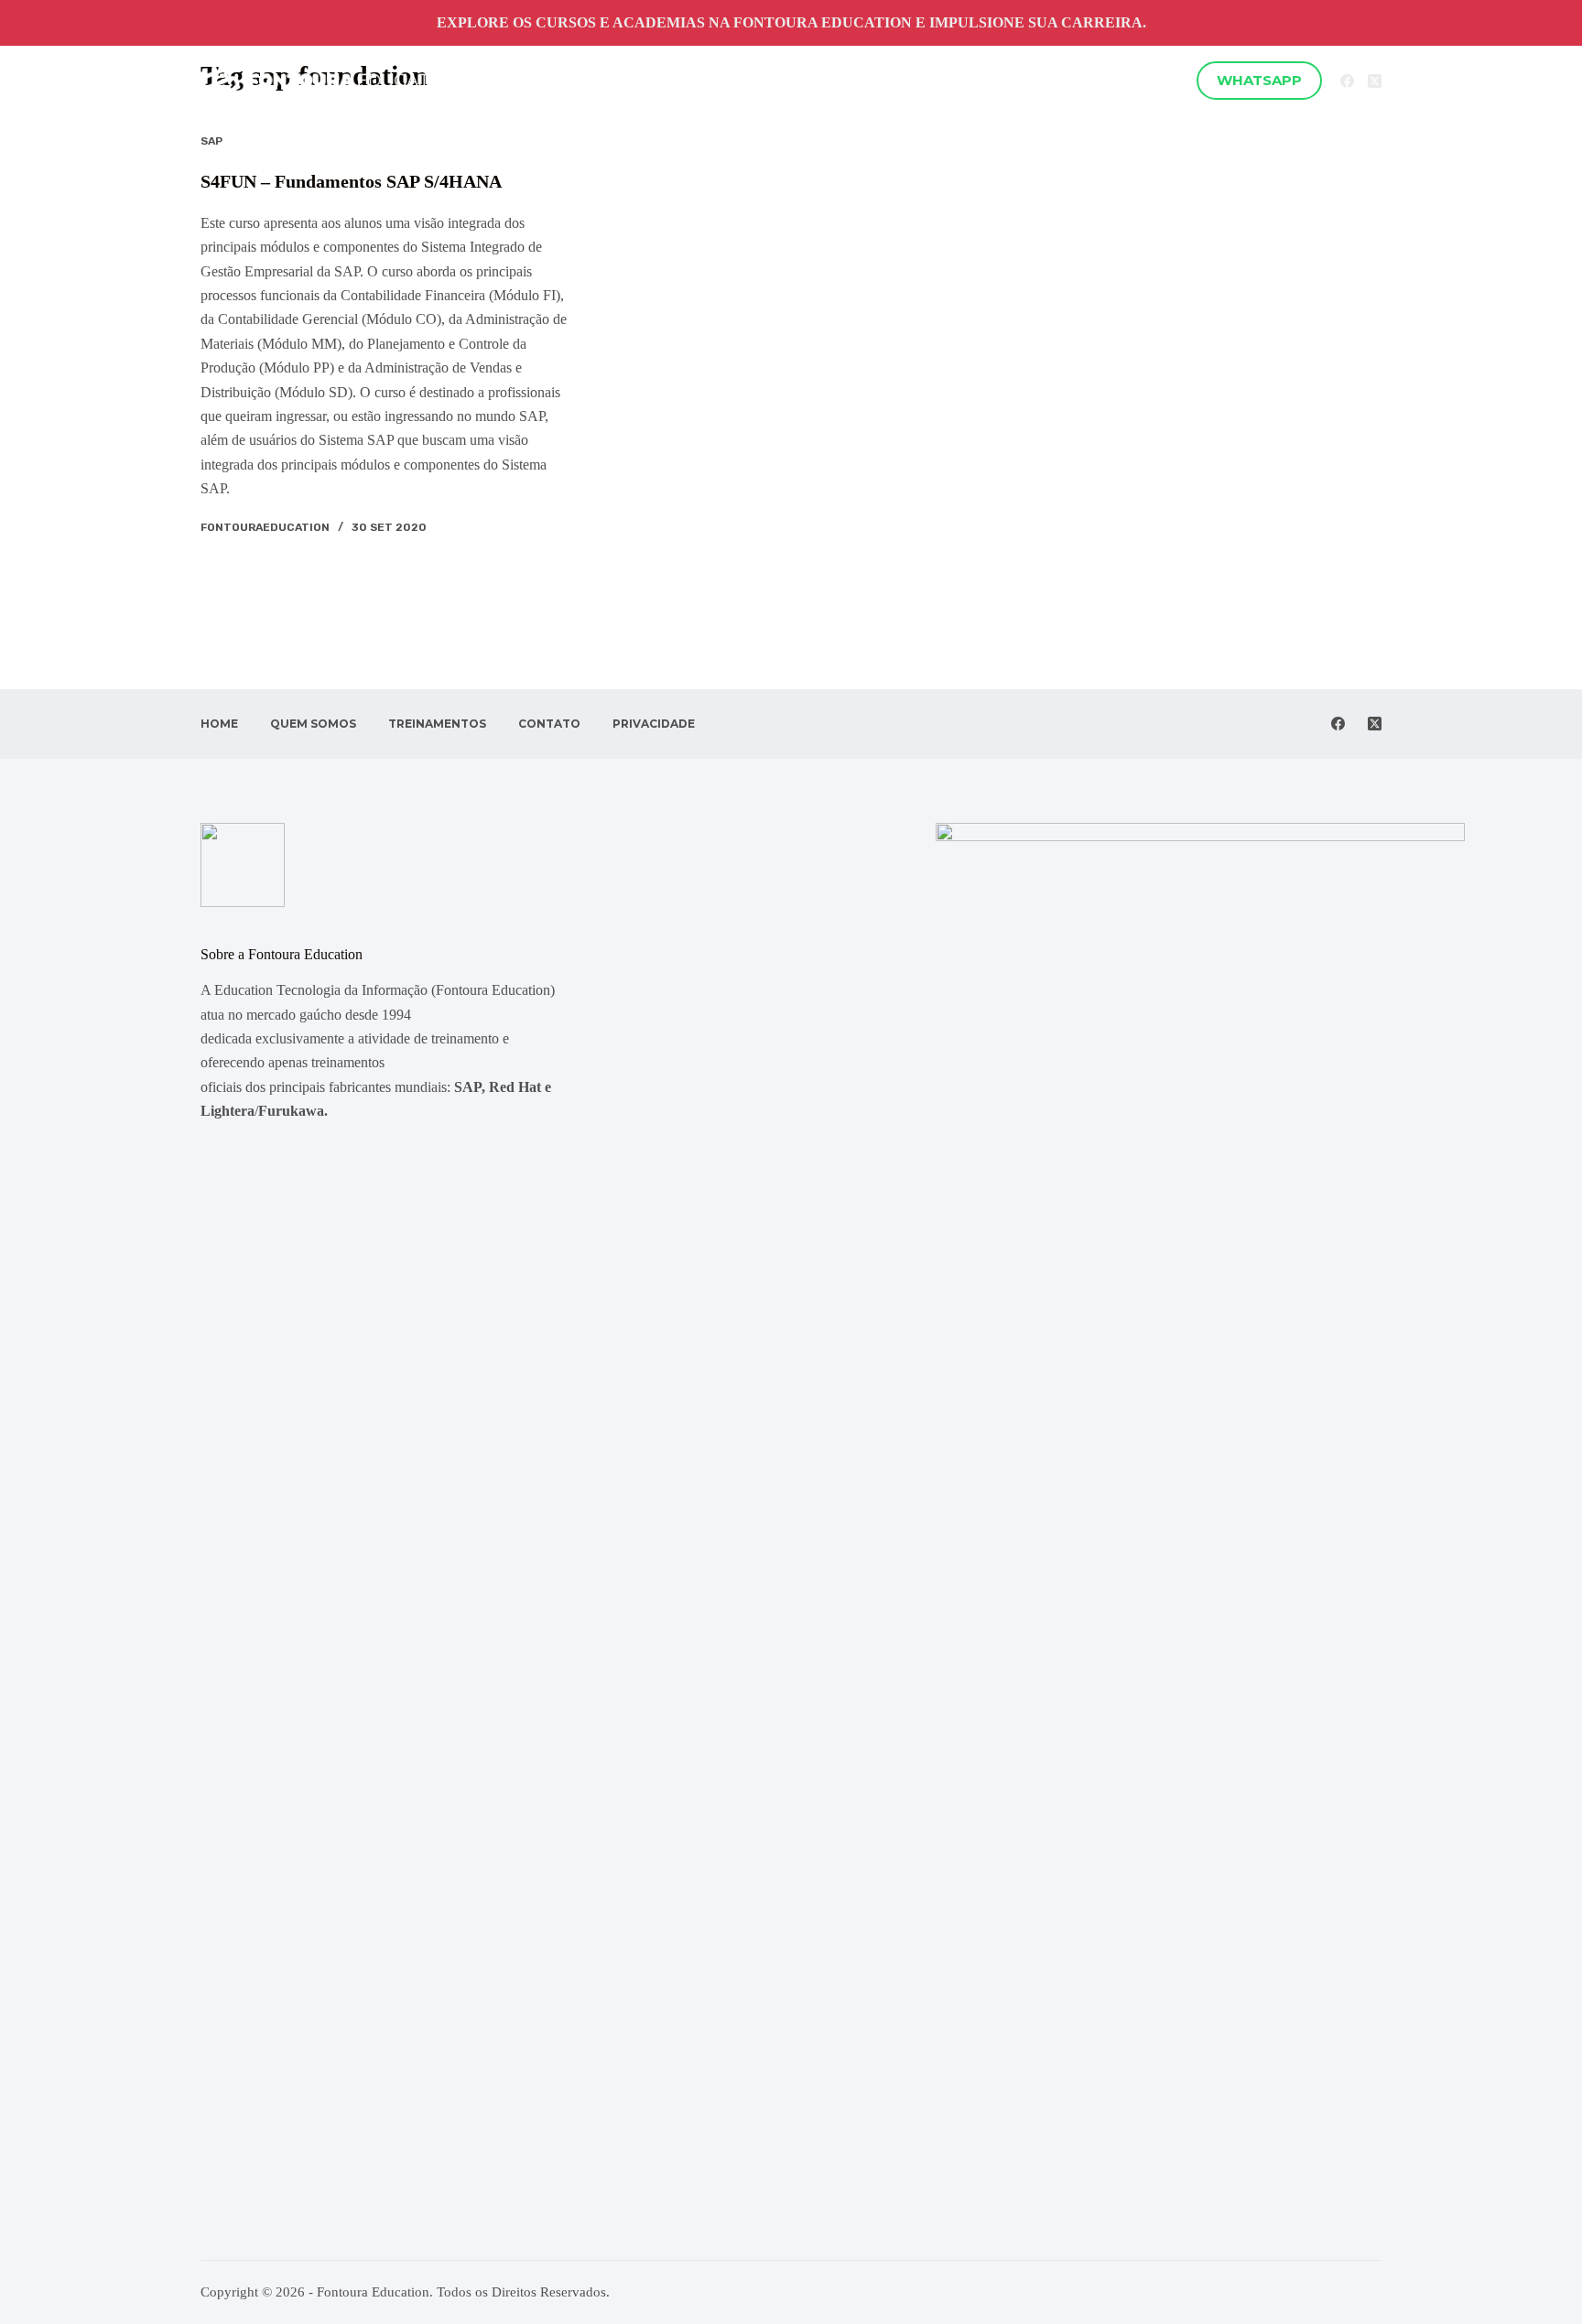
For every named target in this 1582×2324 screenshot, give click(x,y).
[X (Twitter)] (1375, 81)
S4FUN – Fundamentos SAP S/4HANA (351, 181)
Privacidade (984, 80)
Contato (891, 80)
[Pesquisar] (1171, 81)
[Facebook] (1347, 81)
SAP (211, 141)
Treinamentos (772, 80)
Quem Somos (657, 80)
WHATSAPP (1259, 80)
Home (574, 80)
